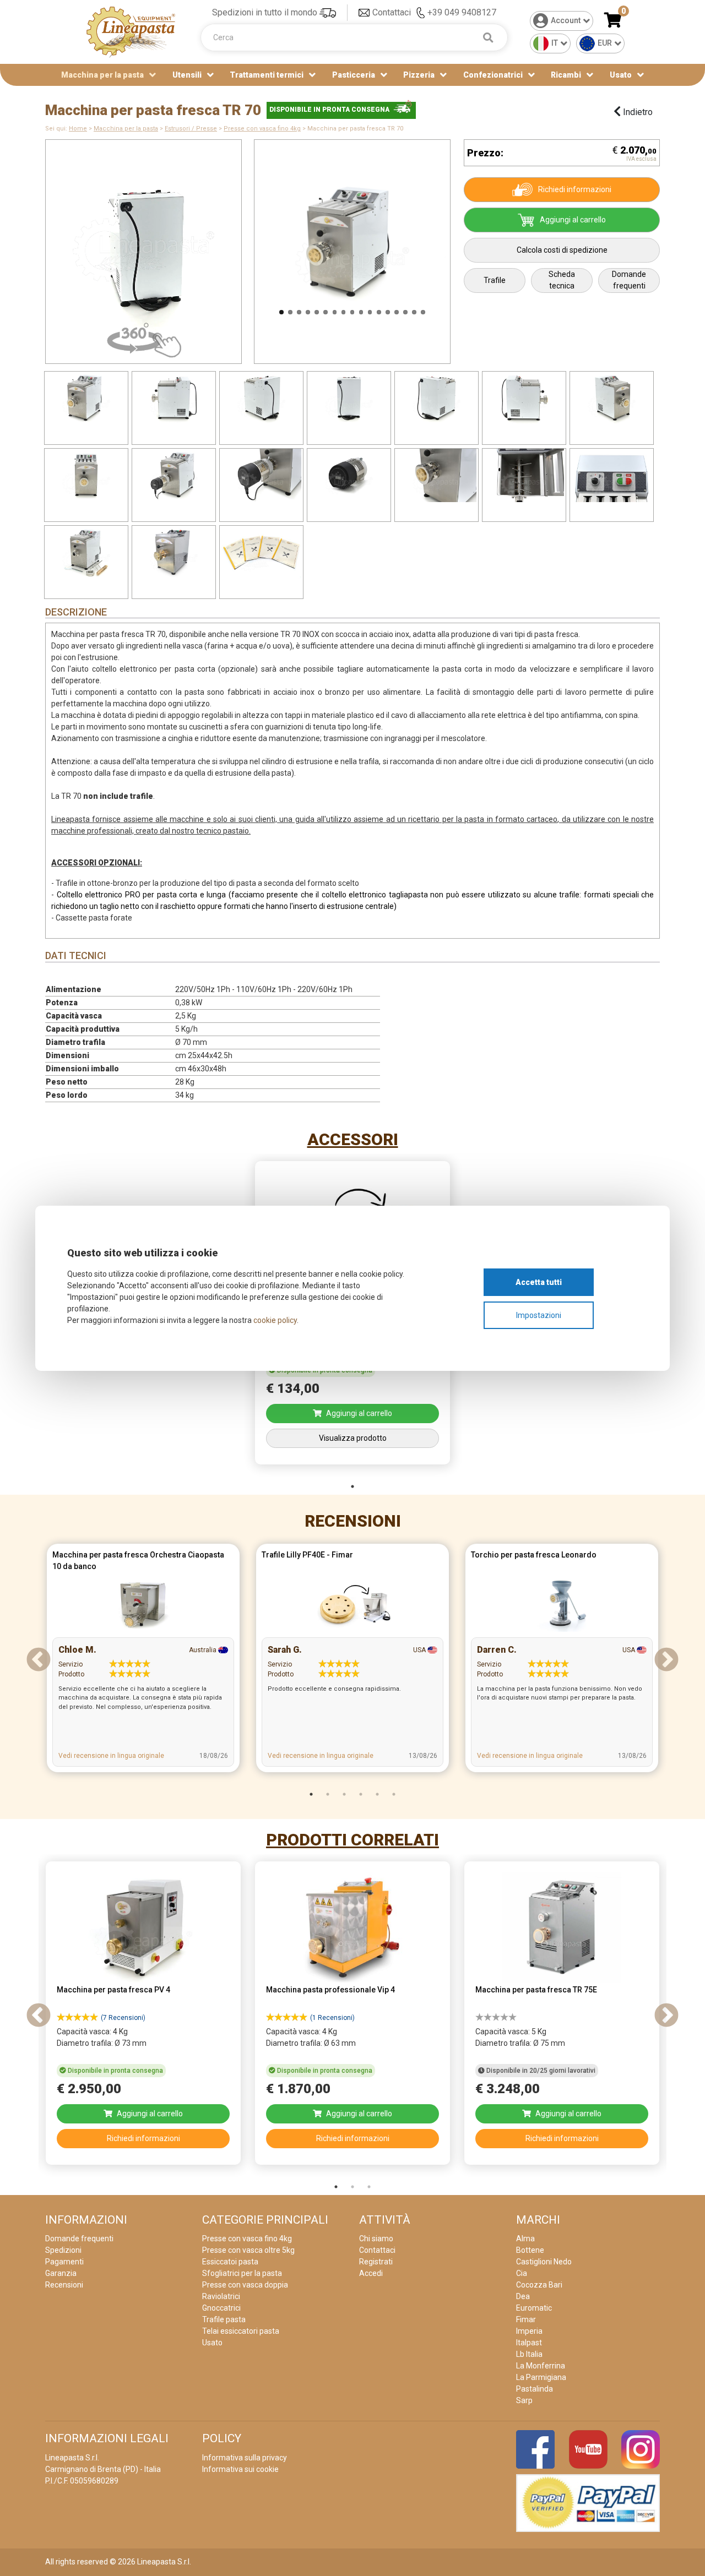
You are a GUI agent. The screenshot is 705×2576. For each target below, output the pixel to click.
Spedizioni (63, 2250)
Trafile (495, 280)
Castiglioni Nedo (544, 2262)
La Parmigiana (541, 2377)
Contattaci (392, 12)
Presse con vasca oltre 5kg (248, 2250)
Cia (522, 2273)
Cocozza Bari (539, 2285)
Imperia (529, 2331)
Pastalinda (535, 2389)
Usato (621, 75)
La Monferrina (541, 2366)
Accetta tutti (539, 1282)
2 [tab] (328, 1794)
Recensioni (353, 1521)
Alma (525, 2239)
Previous (240, 246)
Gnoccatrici (221, 2308)
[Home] (131, 31)
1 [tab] (352, 1486)
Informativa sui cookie (240, 2469)
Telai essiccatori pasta (241, 2331)
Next (464, 246)
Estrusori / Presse (191, 129)
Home (78, 129)
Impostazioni (539, 1315)
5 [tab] (377, 1794)
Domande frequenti (629, 280)
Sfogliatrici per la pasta (242, 2273)
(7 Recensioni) (123, 2018)
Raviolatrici (221, 2296)
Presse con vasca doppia (245, 2285)
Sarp (524, 2400)
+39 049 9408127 (462, 12)
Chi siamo (376, 2239)
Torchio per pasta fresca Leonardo (534, 1555)
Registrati (376, 2262)
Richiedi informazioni (575, 189)
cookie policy (275, 1320)
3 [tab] (344, 1794)
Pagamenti (64, 2262)
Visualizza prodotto (353, 1438)
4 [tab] (361, 1794)
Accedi (371, 2273)
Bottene (530, 2250)
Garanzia (61, 2273)
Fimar (526, 2319)
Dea (523, 2296)
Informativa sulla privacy (245, 2458)
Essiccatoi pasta (230, 2262)
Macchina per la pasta (126, 129)
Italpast (529, 2343)
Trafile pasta (224, 2319)
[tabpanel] (143, 1661)
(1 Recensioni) (332, 2018)
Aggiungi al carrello (573, 220)
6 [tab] (394, 1794)
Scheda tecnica (562, 280)
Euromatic (534, 2308)
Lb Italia (529, 2354)
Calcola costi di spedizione (562, 250)
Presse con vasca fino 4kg (262, 129)
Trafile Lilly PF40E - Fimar (307, 1555)
